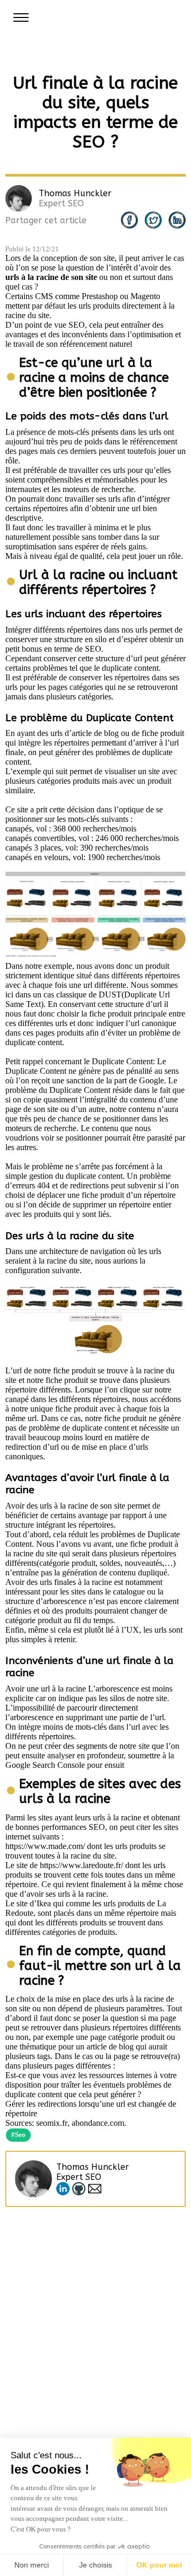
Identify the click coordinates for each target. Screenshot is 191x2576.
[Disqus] (95, 2340)
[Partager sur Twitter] (153, 220)
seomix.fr (52, 2123)
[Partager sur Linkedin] (177, 220)
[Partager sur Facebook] (129, 220)
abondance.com (98, 2123)
